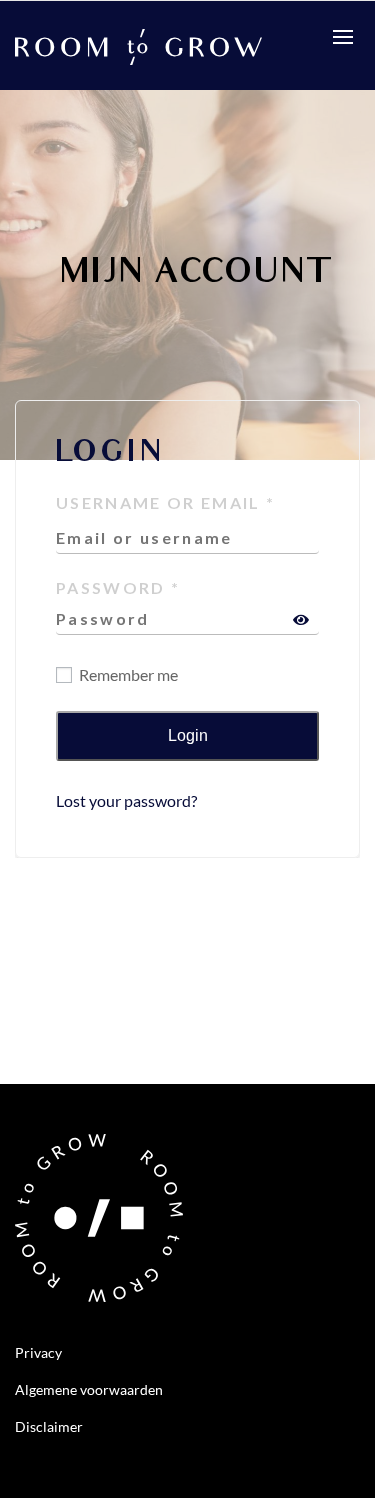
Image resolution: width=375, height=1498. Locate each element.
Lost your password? (126, 800)
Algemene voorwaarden (89, 1389)
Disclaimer (49, 1426)
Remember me (127, 674)
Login (188, 735)
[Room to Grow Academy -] (138, 44)
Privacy (38, 1352)
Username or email (165, 502)
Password (118, 587)
